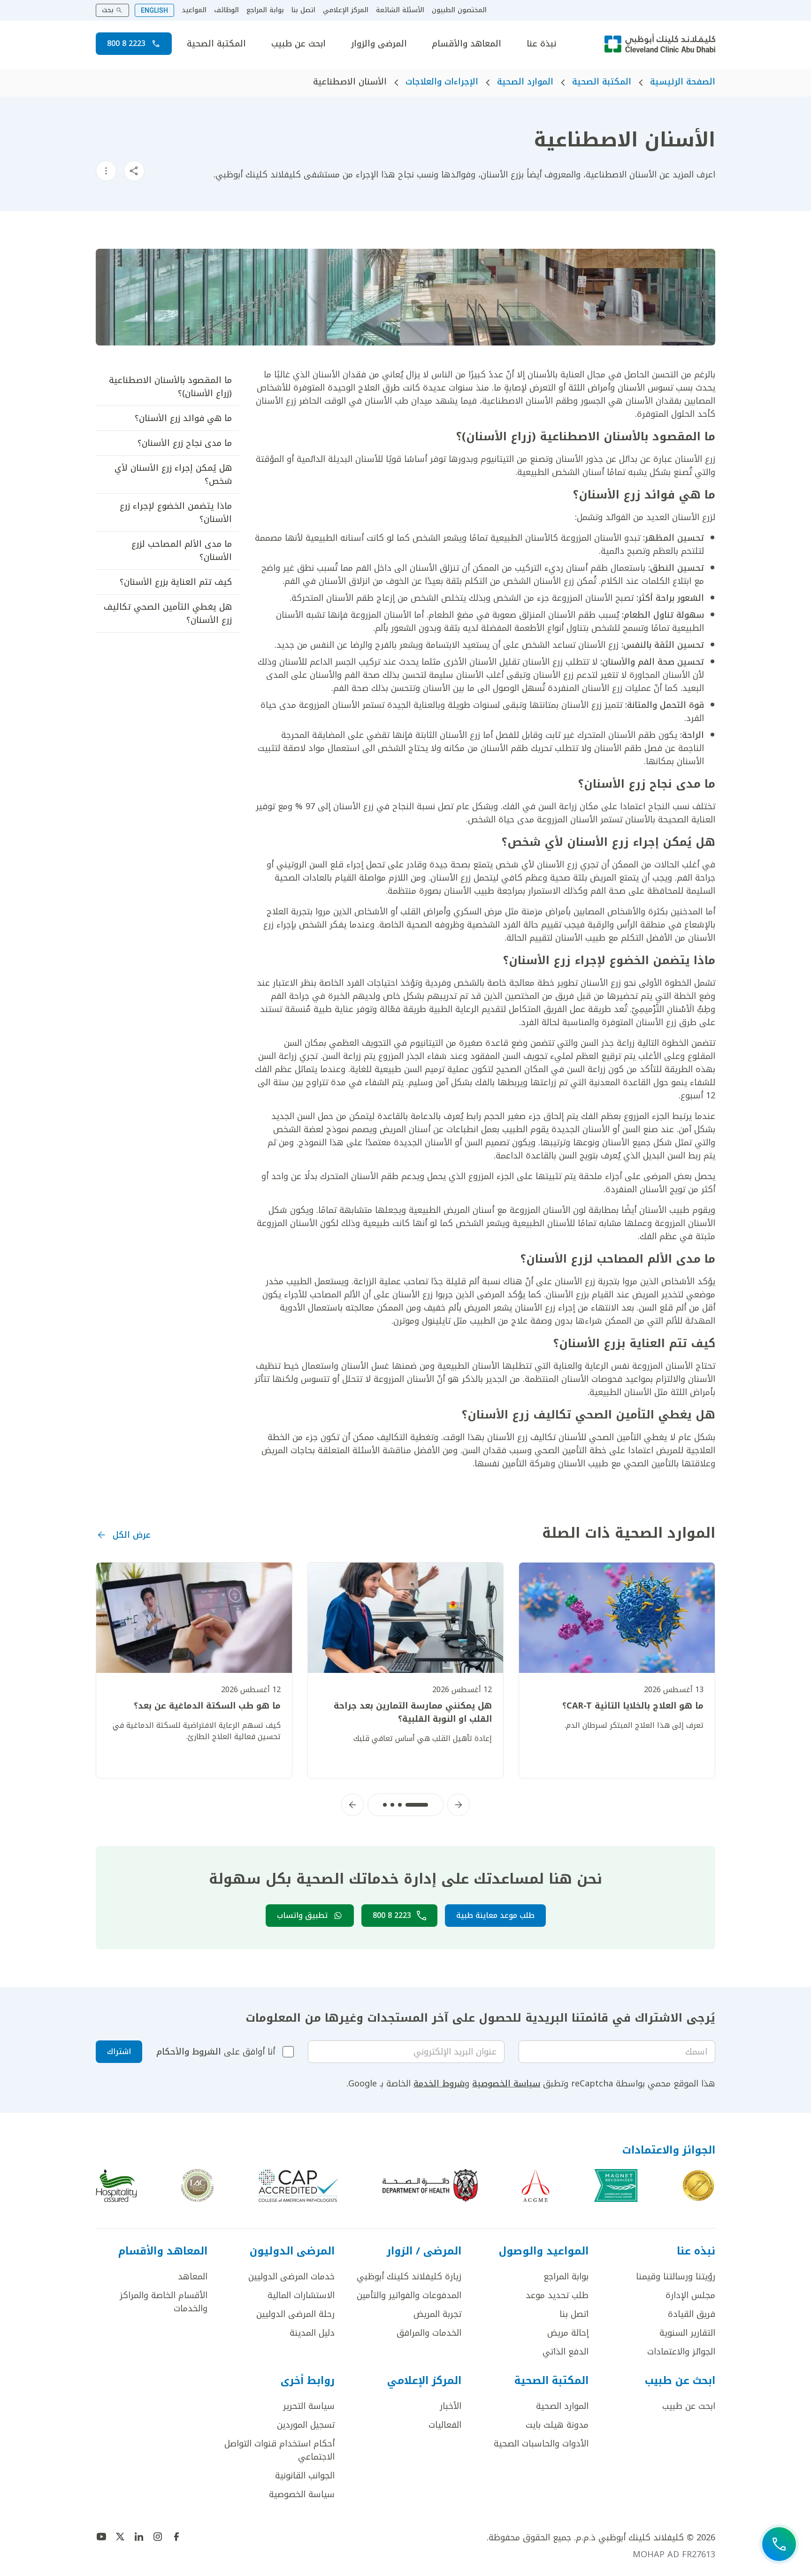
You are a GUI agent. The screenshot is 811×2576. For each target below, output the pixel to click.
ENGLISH (154, 10)
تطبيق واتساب (302, 1915)
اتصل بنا (303, 10)
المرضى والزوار (379, 44)
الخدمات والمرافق (429, 2333)
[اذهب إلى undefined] (176, 2537)
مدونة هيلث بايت (557, 2425)
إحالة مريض (568, 2333)
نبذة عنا (541, 44)
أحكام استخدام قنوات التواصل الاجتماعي (279, 2450)
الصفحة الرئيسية (683, 82)
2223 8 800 (126, 43)
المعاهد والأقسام (467, 44)
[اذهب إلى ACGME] (536, 2185)
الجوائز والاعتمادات (681, 2352)
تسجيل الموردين (306, 2425)
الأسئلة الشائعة (400, 10)
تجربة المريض (437, 2314)
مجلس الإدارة (690, 2295)
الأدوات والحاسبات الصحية (541, 2444)
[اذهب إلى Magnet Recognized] (616, 2185)
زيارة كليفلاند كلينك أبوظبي (409, 2277)
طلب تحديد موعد (557, 2295)
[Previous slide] (459, 1805)
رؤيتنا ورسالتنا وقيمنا (676, 2277)
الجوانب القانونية (305, 2476)
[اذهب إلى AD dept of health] (430, 2185)
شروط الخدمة (439, 2084)
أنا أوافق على (216, 2052)
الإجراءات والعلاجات (442, 82)
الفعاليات (445, 2425)
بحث (108, 10)
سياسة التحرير (309, 2406)
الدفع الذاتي (566, 2352)
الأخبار (451, 2406)
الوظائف (226, 10)
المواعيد (194, 10)
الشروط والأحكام (189, 2052)
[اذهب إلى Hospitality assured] (116, 2185)
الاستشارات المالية (301, 2295)
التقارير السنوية (687, 2333)
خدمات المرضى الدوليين (291, 2277)
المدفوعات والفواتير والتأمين (409, 2295)
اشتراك (119, 2051)
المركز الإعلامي (346, 10)
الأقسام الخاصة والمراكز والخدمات (164, 2302)
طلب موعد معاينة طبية (495, 1915)
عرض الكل (132, 1535)
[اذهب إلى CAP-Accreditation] (298, 2185)
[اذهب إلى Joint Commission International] (698, 2185)
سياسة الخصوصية (506, 2084)
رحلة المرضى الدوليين (295, 2314)
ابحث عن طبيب (298, 44)
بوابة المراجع (265, 10)
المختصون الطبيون (459, 10)
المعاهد (193, 2277)
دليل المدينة (312, 2333)
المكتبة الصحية (216, 44)
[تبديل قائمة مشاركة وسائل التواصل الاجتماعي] (134, 171)
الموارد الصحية (525, 82)
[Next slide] (352, 1805)
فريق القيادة (692, 2314)
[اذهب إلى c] (197, 2185)
